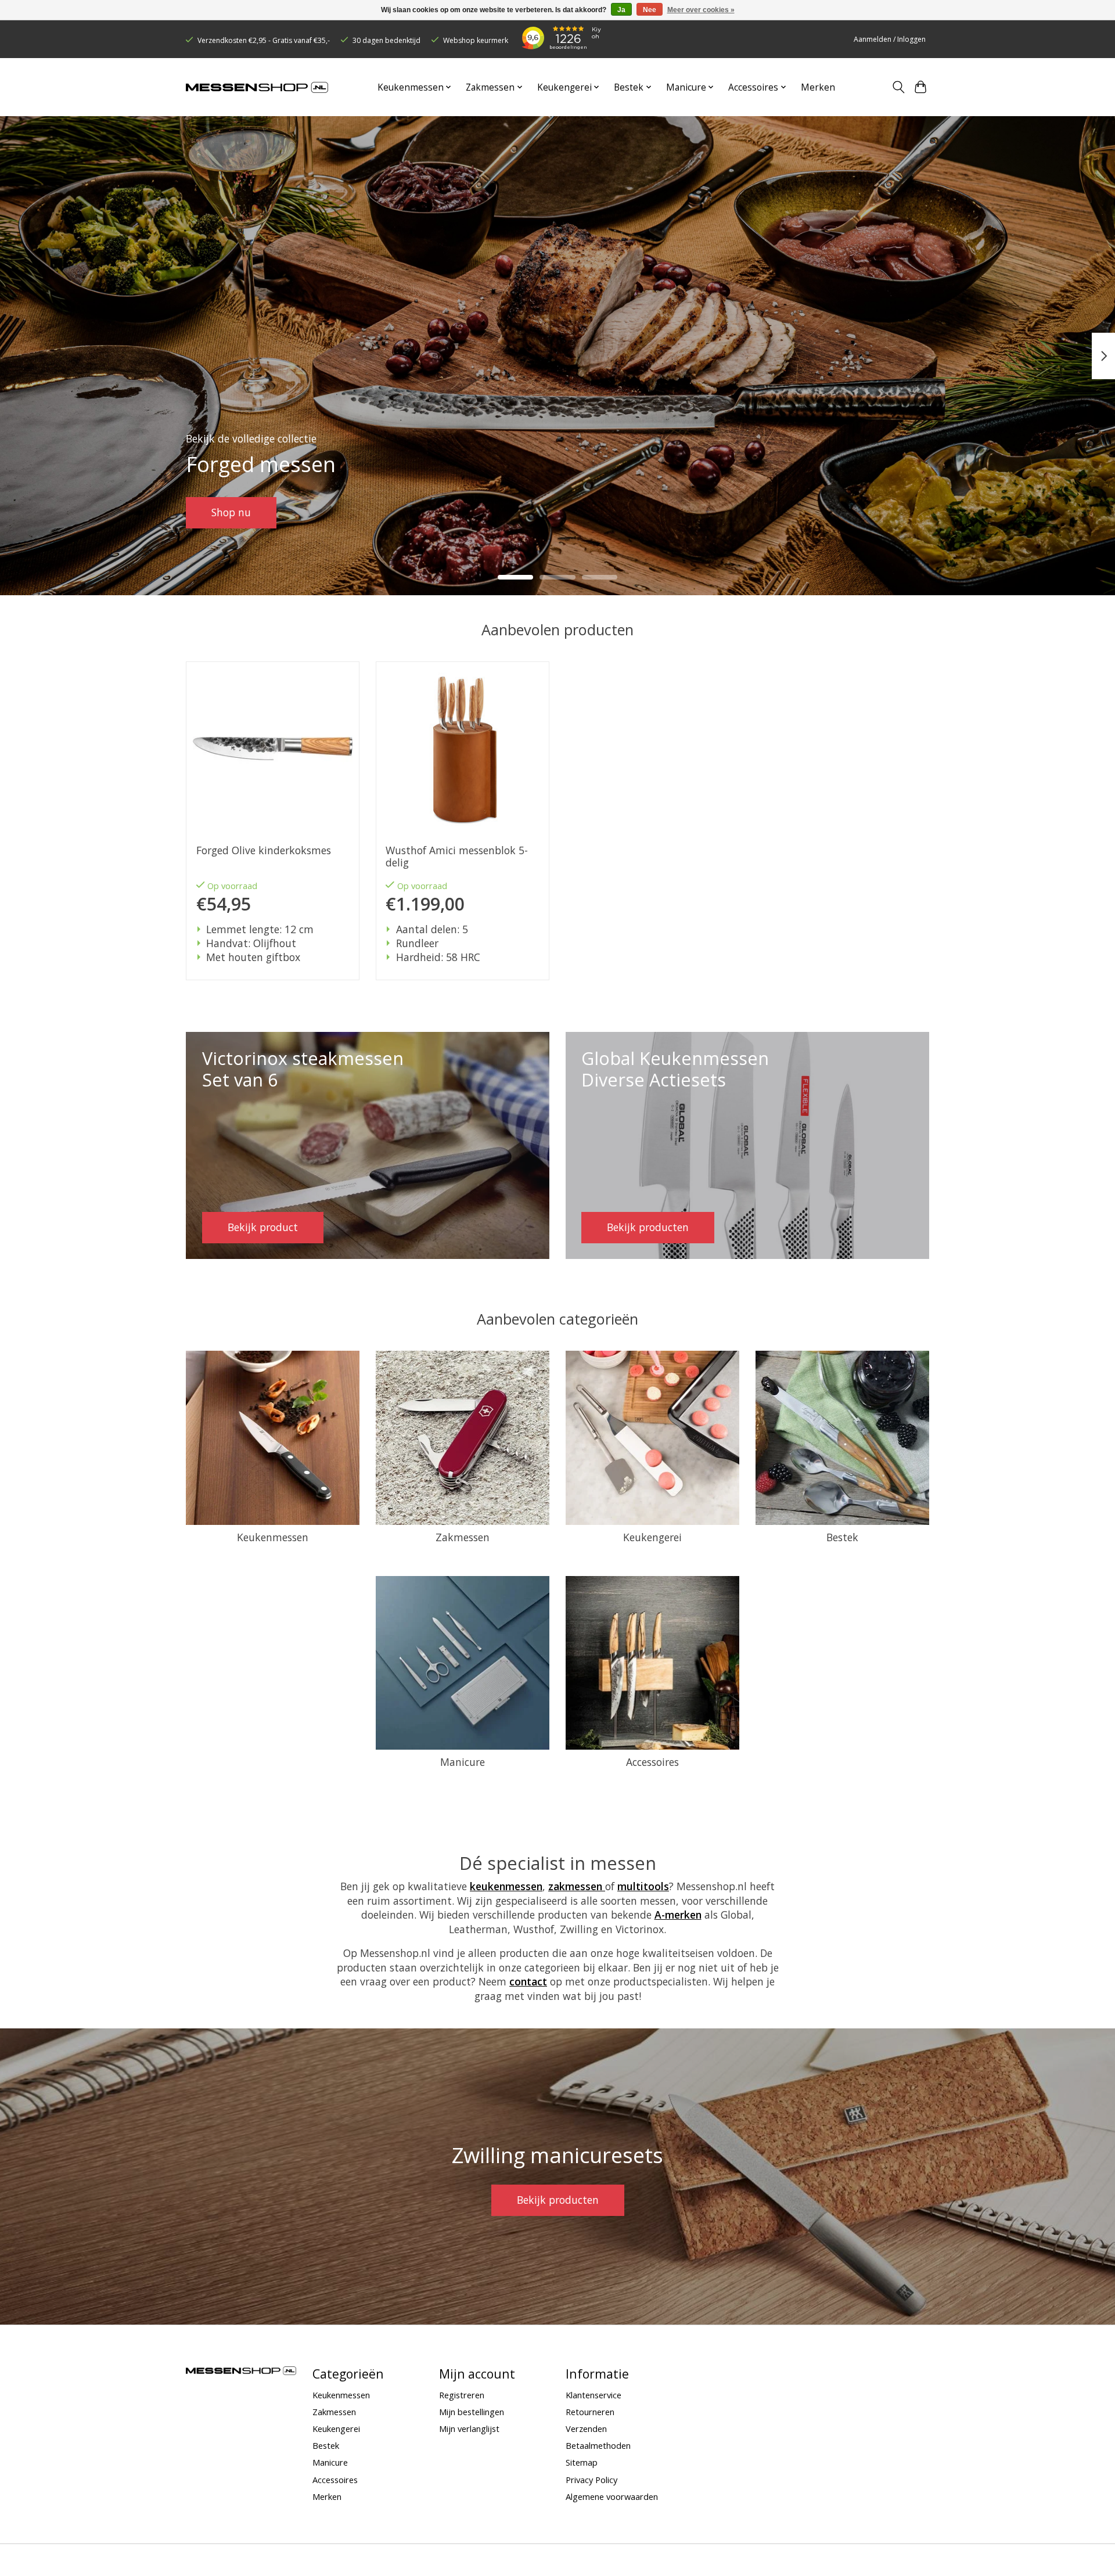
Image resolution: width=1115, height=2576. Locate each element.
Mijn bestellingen (472, 2412)
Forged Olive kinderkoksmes (264, 850)
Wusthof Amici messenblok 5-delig (457, 857)
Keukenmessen (273, 1537)
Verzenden (586, 2429)
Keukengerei (652, 1537)
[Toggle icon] (898, 87)
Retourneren (590, 2412)
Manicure (463, 1762)
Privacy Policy (591, 2480)
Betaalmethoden (598, 2445)
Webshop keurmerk (476, 40)
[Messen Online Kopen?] (257, 87)
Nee (650, 10)
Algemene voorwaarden (612, 2496)
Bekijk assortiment (257, 512)
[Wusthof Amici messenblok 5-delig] (463, 748)
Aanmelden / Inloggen (890, 39)
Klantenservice (594, 2395)
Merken (818, 87)
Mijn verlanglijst (469, 2429)
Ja (621, 10)
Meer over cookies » (701, 10)
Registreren (462, 2395)
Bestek (842, 1537)
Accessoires (652, 1762)
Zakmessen (463, 1537)
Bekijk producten (558, 2200)
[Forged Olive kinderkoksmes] (273, 748)
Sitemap (582, 2462)
